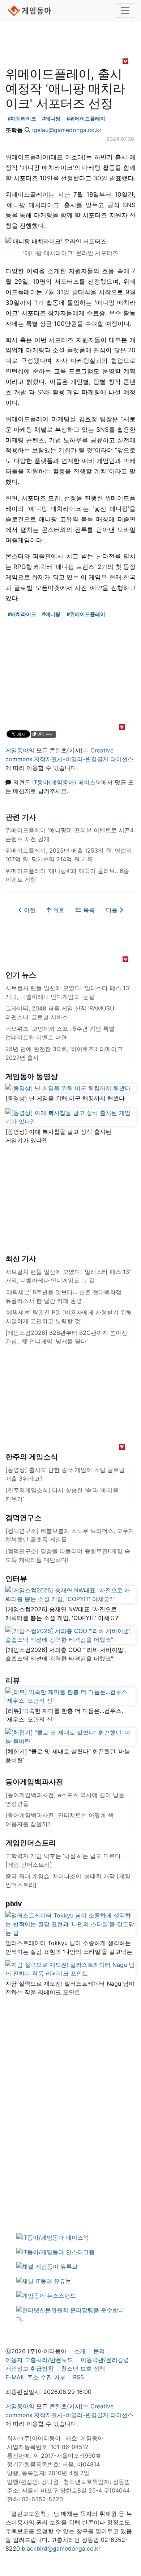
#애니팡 (51, 118)
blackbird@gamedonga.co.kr (61, 2548)
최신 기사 (21, 1259)
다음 (113, 910)
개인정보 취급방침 (29, 2368)
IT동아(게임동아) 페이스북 (67, 782)
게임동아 (17, 750)
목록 (88, 910)
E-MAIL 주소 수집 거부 (35, 2377)
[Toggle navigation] (125, 11)
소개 (80, 2351)
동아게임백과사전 (34, 1782)
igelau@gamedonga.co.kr (67, 130)
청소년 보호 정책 (83, 2368)
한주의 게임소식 (32, 1457)
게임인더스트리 (31, 1843)
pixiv (14, 1904)
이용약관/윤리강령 (105, 2360)
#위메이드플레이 (86, 118)
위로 (58, 910)
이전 (29, 910)
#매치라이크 (22, 118)
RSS (78, 2377)
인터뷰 (16, 1579)
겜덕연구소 (23, 1518)
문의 (99, 2351)
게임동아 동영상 (32, 1076)
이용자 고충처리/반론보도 (39, 2360)
